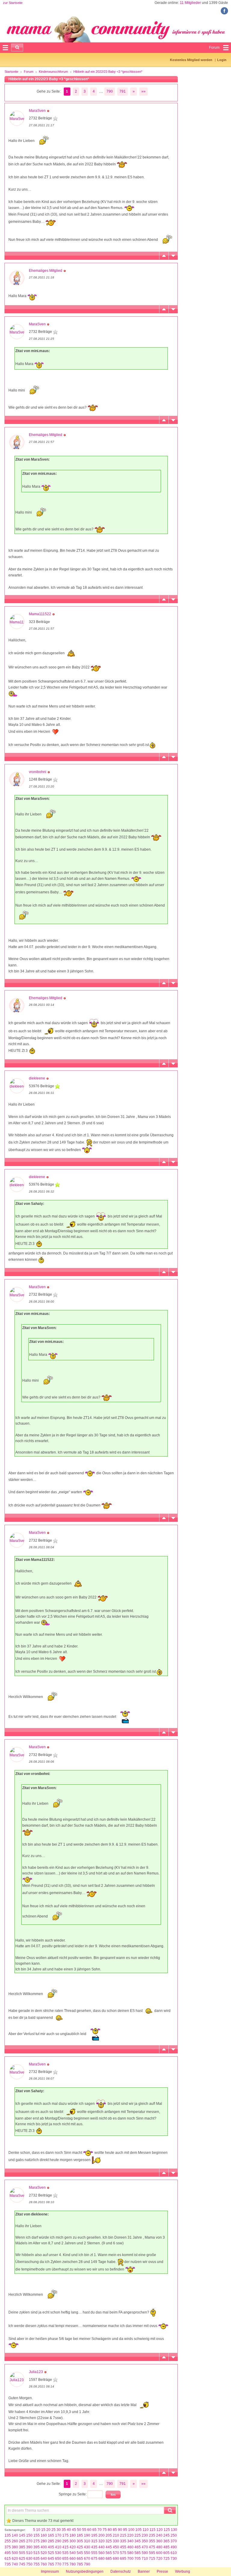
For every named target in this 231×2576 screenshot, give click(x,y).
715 (152, 2559)
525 (51, 2553)
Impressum (50, 2571)
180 (73, 2535)
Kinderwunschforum (53, 72)
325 (109, 2541)
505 (22, 2553)
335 (123, 2541)
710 (145, 2559)
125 (167, 2530)
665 (80, 2559)
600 (159, 2553)
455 (123, 2547)
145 (22, 2535)
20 (48, 2530)
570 (116, 2553)
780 (73, 2564)
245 (166, 2535)
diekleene (37, 1078)
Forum (29, 72)
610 (174, 2553)
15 (43, 2530)
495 (8, 2553)
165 (51, 2535)
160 (44, 2535)
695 (123, 2559)
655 (65, 2559)
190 (87, 2535)
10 (38, 2530)
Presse (162, 2571)
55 (84, 2530)
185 (80, 2535)
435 (94, 2547)
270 (29, 2541)
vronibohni (38, 772)
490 (174, 2547)
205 (109, 2535)
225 (138, 2535)
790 (110, 91)
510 (29, 2553)
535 (65, 2553)
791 (123, 91)
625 (22, 2559)
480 (159, 2547)
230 (145, 2535)
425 (80, 2547)
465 (138, 2547)
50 (79, 2530)
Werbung (183, 2571)
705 (138, 2559)
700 (130, 2559)
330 (116, 2541)
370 (174, 2541)
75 (105, 2530)
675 (94, 2559)
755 (37, 2564)
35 (64, 2530)
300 (73, 2541)
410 (58, 2547)
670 (87, 2559)
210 (116, 2535)
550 (87, 2553)
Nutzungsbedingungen (85, 2571)
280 (44, 2541)
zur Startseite (13, 3)
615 (8, 2559)
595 (152, 2553)
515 (37, 2553)
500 (15, 2553)
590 (145, 2553)
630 (29, 2559)
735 (8, 2564)
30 (59, 2530)
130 (174, 2530)
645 (51, 2559)
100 (131, 2530)
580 (130, 2553)
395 (37, 2547)
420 (73, 2547)
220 (130, 2535)
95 (125, 2530)
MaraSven (37, 111)
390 (29, 2547)
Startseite (11, 72)
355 (152, 2541)
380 (15, 2547)
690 (116, 2559)
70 (100, 2530)
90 (120, 2530)
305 (80, 2541)
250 (174, 2535)
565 (109, 2553)
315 (94, 2541)
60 (89, 2530)
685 (109, 2559)
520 (44, 2553)
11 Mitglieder (190, 3)
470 (145, 2547)
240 (159, 2535)
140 (15, 2535)
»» (143, 91)
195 (94, 2535)
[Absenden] (17, 48)
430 (87, 2547)
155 (37, 2535)
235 (152, 2535)
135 (8, 2535)
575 (123, 2553)
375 (8, 2547)
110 (146, 2530)
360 (159, 2541)
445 (109, 2547)
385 (22, 2547)
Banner (144, 2571)
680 (102, 2559)
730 (174, 2559)
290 (58, 2541)
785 (80, 2564)
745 (22, 2564)
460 (130, 2547)
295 (65, 2541)
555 (94, 2553)
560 (102, 2553)
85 (115, 2530)
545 (80, 2553)
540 (73, 2553)
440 (102, 2547)
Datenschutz (121, 2571)
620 (15, 2559)
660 (73, 2559)
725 (166, 2559)
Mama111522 (40, 614)
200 (102, 2535)
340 (130, 2541)
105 (139, 2530)
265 (22, 2541)
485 (166, 2547)
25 (54, 2530)
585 (138, 2553)
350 (145, 2541)
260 (15, 2541)
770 (58, 2564)
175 (65, 2535)
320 (102, 2541)
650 (58, 2559)
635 (37, 2559)
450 (116, 2547)
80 (110, 2530)
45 (74, 2530)
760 (44, 2564)
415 (65, 2547)
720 (159, 2559)
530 (58, 2553)
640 (44, 2559)
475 (152, 2547)
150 (29, 2535)
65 (94, 2530)
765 (51, 2564)
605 (166, 2553)
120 (160, 2530)
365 (166, 2541)
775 (65, 2564)
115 (152, 2530)
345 (138, 2541)
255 (8, 2541)
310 (87, 2541)
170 (58, 2535)
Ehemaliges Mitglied (46, 271)
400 (44, 2547)
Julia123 (36, 2372)
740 (15, 2564)
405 (51, 2547)
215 (123, 2535)
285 (51, 2541)
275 (37, 2541)
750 (29, 2564)
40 (69, 2530)
